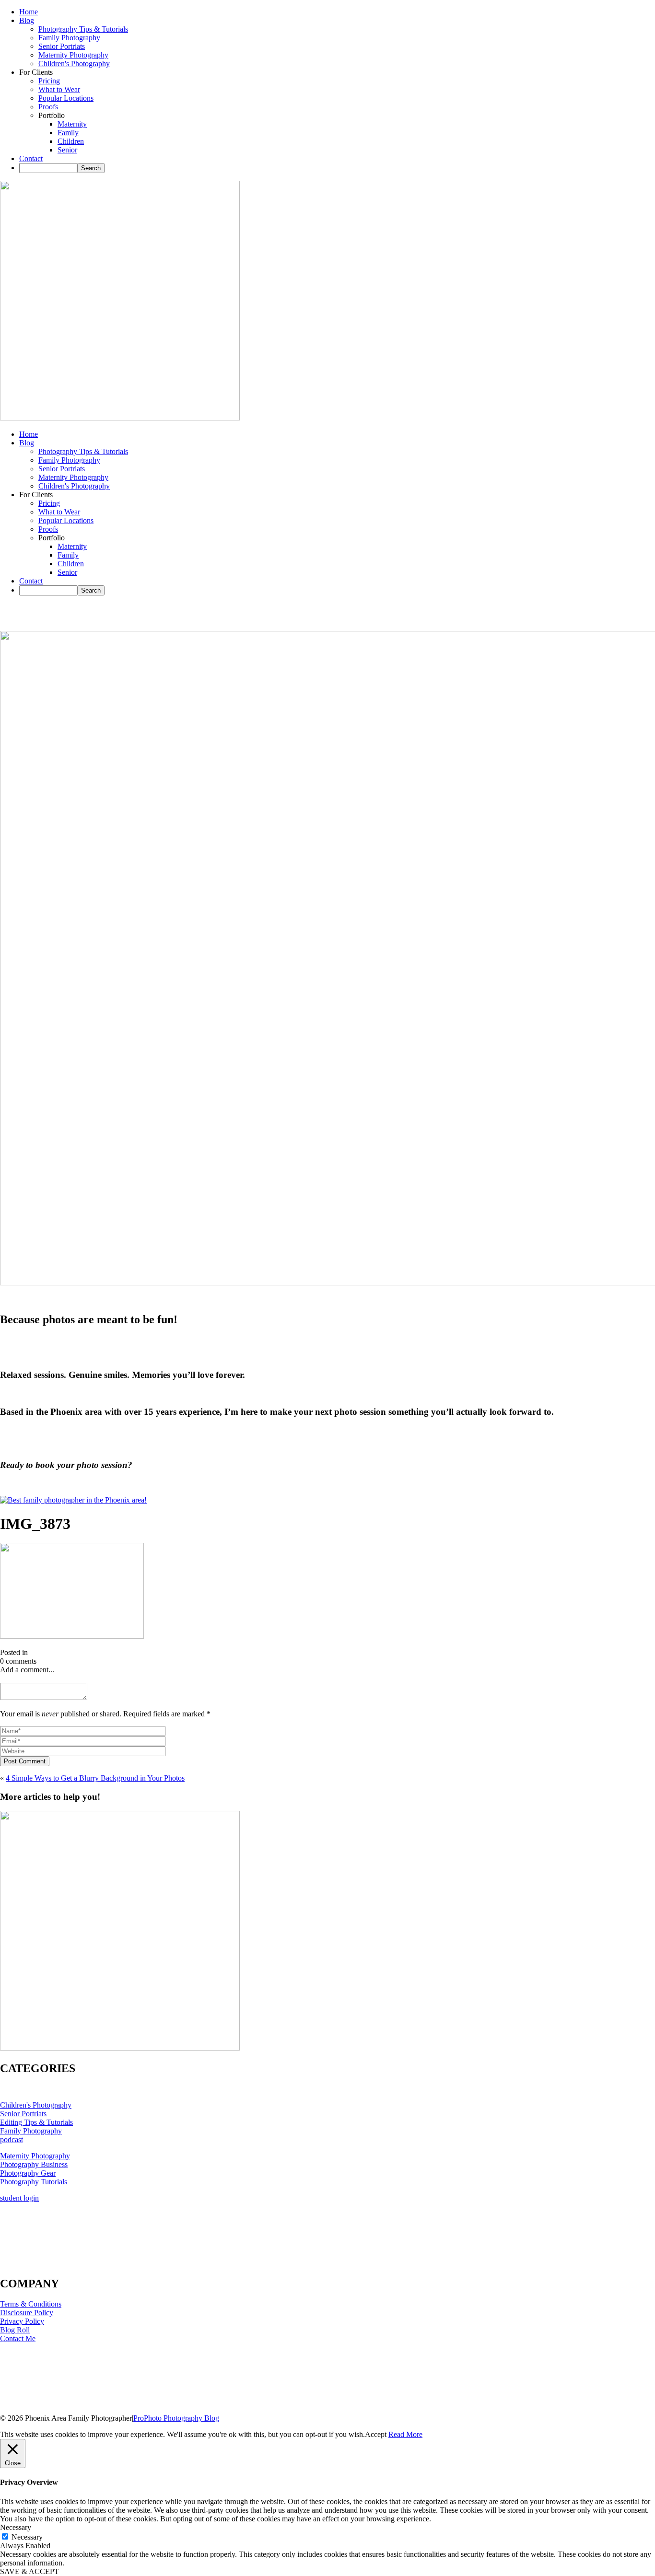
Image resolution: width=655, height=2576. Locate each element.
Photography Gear (28, 2173)
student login (19, 2198)
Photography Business (34, 2164)
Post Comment (25, 1761)
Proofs (48, 107)
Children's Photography (74, 64)
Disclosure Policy (27, 2313)
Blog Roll (15, 2330)
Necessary (27, 2537)
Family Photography (69, 38)
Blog (27, 20)
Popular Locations (66, 98)
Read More (405, 2434)
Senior (67, 150)
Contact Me (18, 2338)
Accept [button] (376, 2434)
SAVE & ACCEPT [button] (29, 2571)
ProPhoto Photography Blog (176, 2418)
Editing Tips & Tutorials (36, 2122)
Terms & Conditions (31, 2304)
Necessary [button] (16, 2527)
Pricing (49, 81)
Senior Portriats (62, 46)
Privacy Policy (22, 2321)
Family (68, 133)
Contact (31, 158)
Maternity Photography (73, 55)
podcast (12, 2139)
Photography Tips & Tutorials (83, 29)
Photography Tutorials (34, 2182)
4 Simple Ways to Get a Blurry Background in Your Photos (95, 1778)
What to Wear (59, 89)
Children (71, 141)
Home (29, 12)
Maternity (72, 124)
